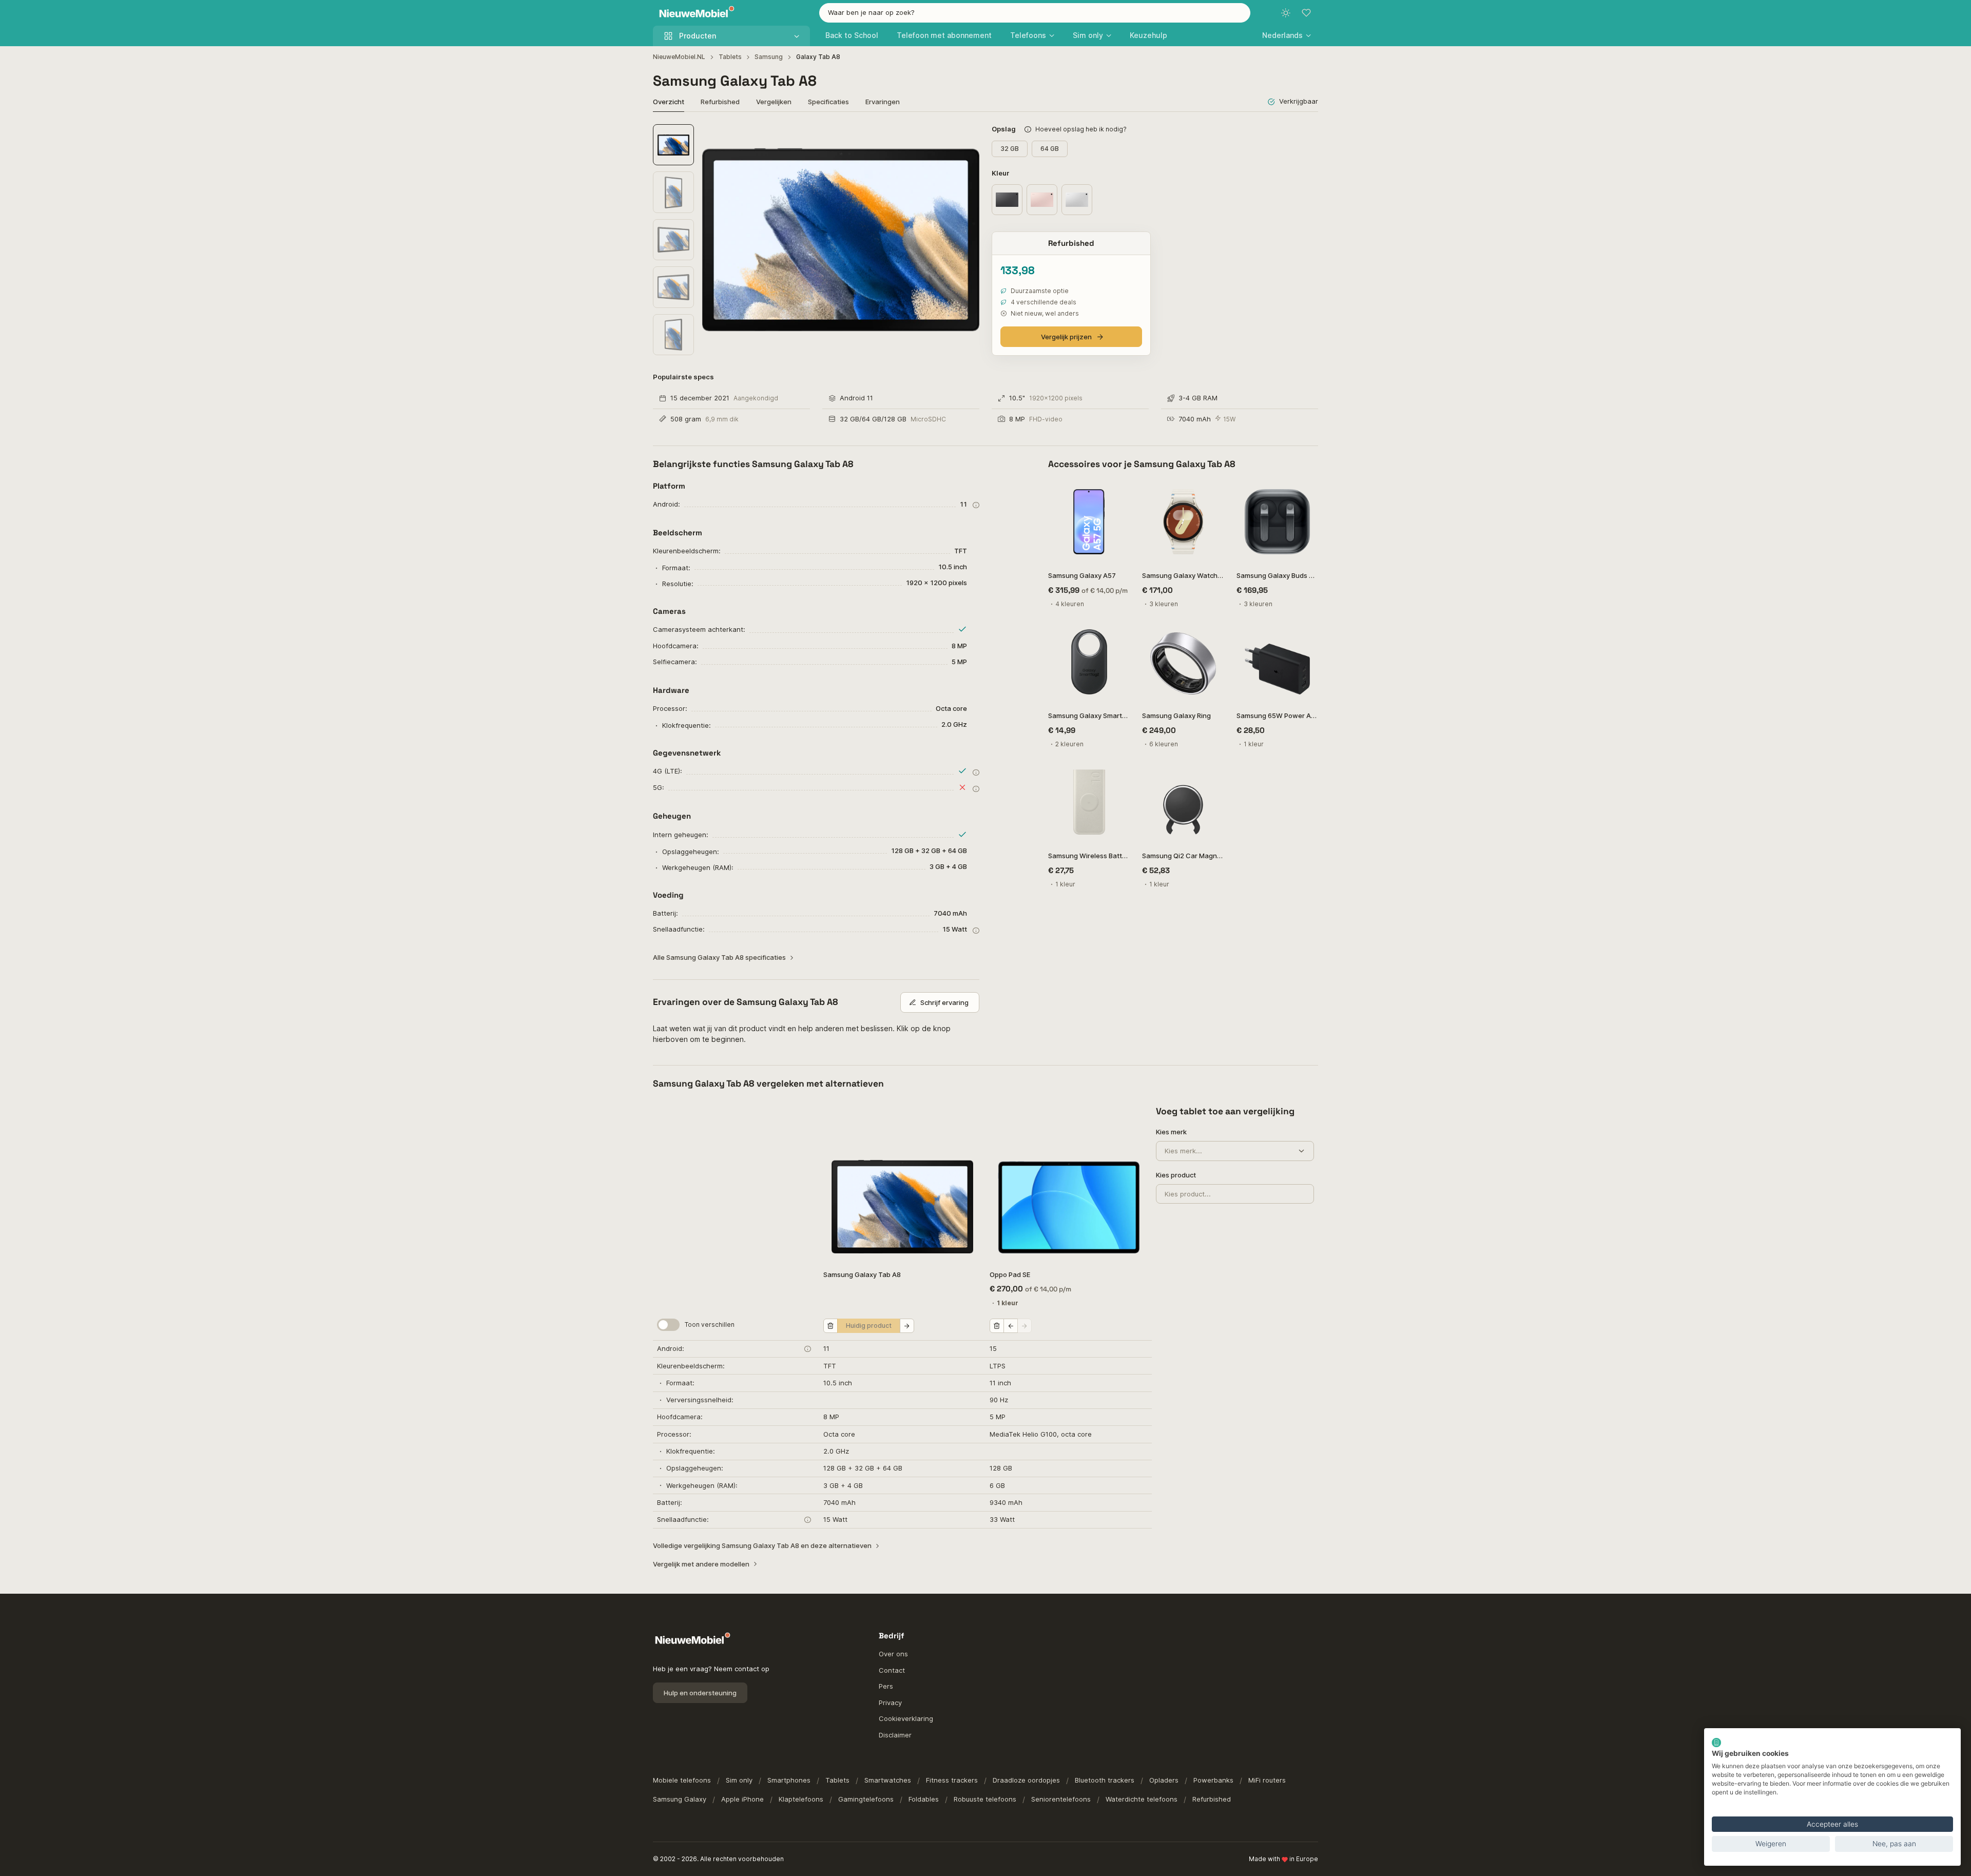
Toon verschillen (710, 1324)
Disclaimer (895, 1735)
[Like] (1117, 494)
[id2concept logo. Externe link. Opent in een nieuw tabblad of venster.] (1716, 1743)
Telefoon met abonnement (944, 35)
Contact (892, 1670)
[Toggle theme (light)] (1286, 13)
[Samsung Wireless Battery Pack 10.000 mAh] (1089, 802)
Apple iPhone (742, 1799)
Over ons (893, 1654)
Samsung (769, 57)
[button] (1287, 35)
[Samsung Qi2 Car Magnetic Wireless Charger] (1183, 802)
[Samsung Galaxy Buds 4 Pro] (1277, 522)
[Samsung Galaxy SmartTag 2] (1089, 662)
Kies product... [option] (1188, 1194)
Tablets (730, 57)
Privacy (890, 1703)
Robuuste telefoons (985, 1799)
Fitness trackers (952, 1780)
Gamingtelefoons (866, 1799)
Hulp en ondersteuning (700, 1693)
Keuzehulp (1148, 35)
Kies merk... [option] (1183, 1151)
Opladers (1164, 1780)
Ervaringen (883, 102)
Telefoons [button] (1028, 35)
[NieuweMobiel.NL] (694, 13)
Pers (886, 1686)
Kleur (1001, 173)
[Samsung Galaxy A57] (1089, 522)
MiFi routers (1267, 1780)
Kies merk (1171, 1132)
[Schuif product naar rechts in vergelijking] (907, 1326)
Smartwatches (888, 1780)
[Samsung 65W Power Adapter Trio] (1277, 662)
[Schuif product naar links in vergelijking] (1011, 1326)
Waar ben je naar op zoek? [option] (871, 12)
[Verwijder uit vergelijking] (830, 1326)
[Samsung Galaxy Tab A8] (902, 1183)
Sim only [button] (1088, 35)
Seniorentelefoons (1061, 1799)
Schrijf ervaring (944, 1002)
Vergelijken (774, 102)
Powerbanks (1213, 1780)
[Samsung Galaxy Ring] (1183, 662)
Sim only (739, 1780)
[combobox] (1035, 13)
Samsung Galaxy (680, 1799)
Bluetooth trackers (1105, 1780)
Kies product (1176, 1175)
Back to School (852, 35)
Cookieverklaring (906, 1718)
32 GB (1010, 149)
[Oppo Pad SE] (1069, 1183)
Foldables (924, 1799)
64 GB (1050, 149)
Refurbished (720, 102)
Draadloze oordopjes (1026, 1780)
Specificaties (828, 102)
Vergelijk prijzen (1066, 337)
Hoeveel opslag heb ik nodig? (1081, 129)
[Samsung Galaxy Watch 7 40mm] (1183, 522)
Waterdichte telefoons (1142, 1799)
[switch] (668, 1325)
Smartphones (789, 1780)
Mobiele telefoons (682, 1780)
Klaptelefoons (801, 1799)
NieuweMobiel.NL (679, 57)
